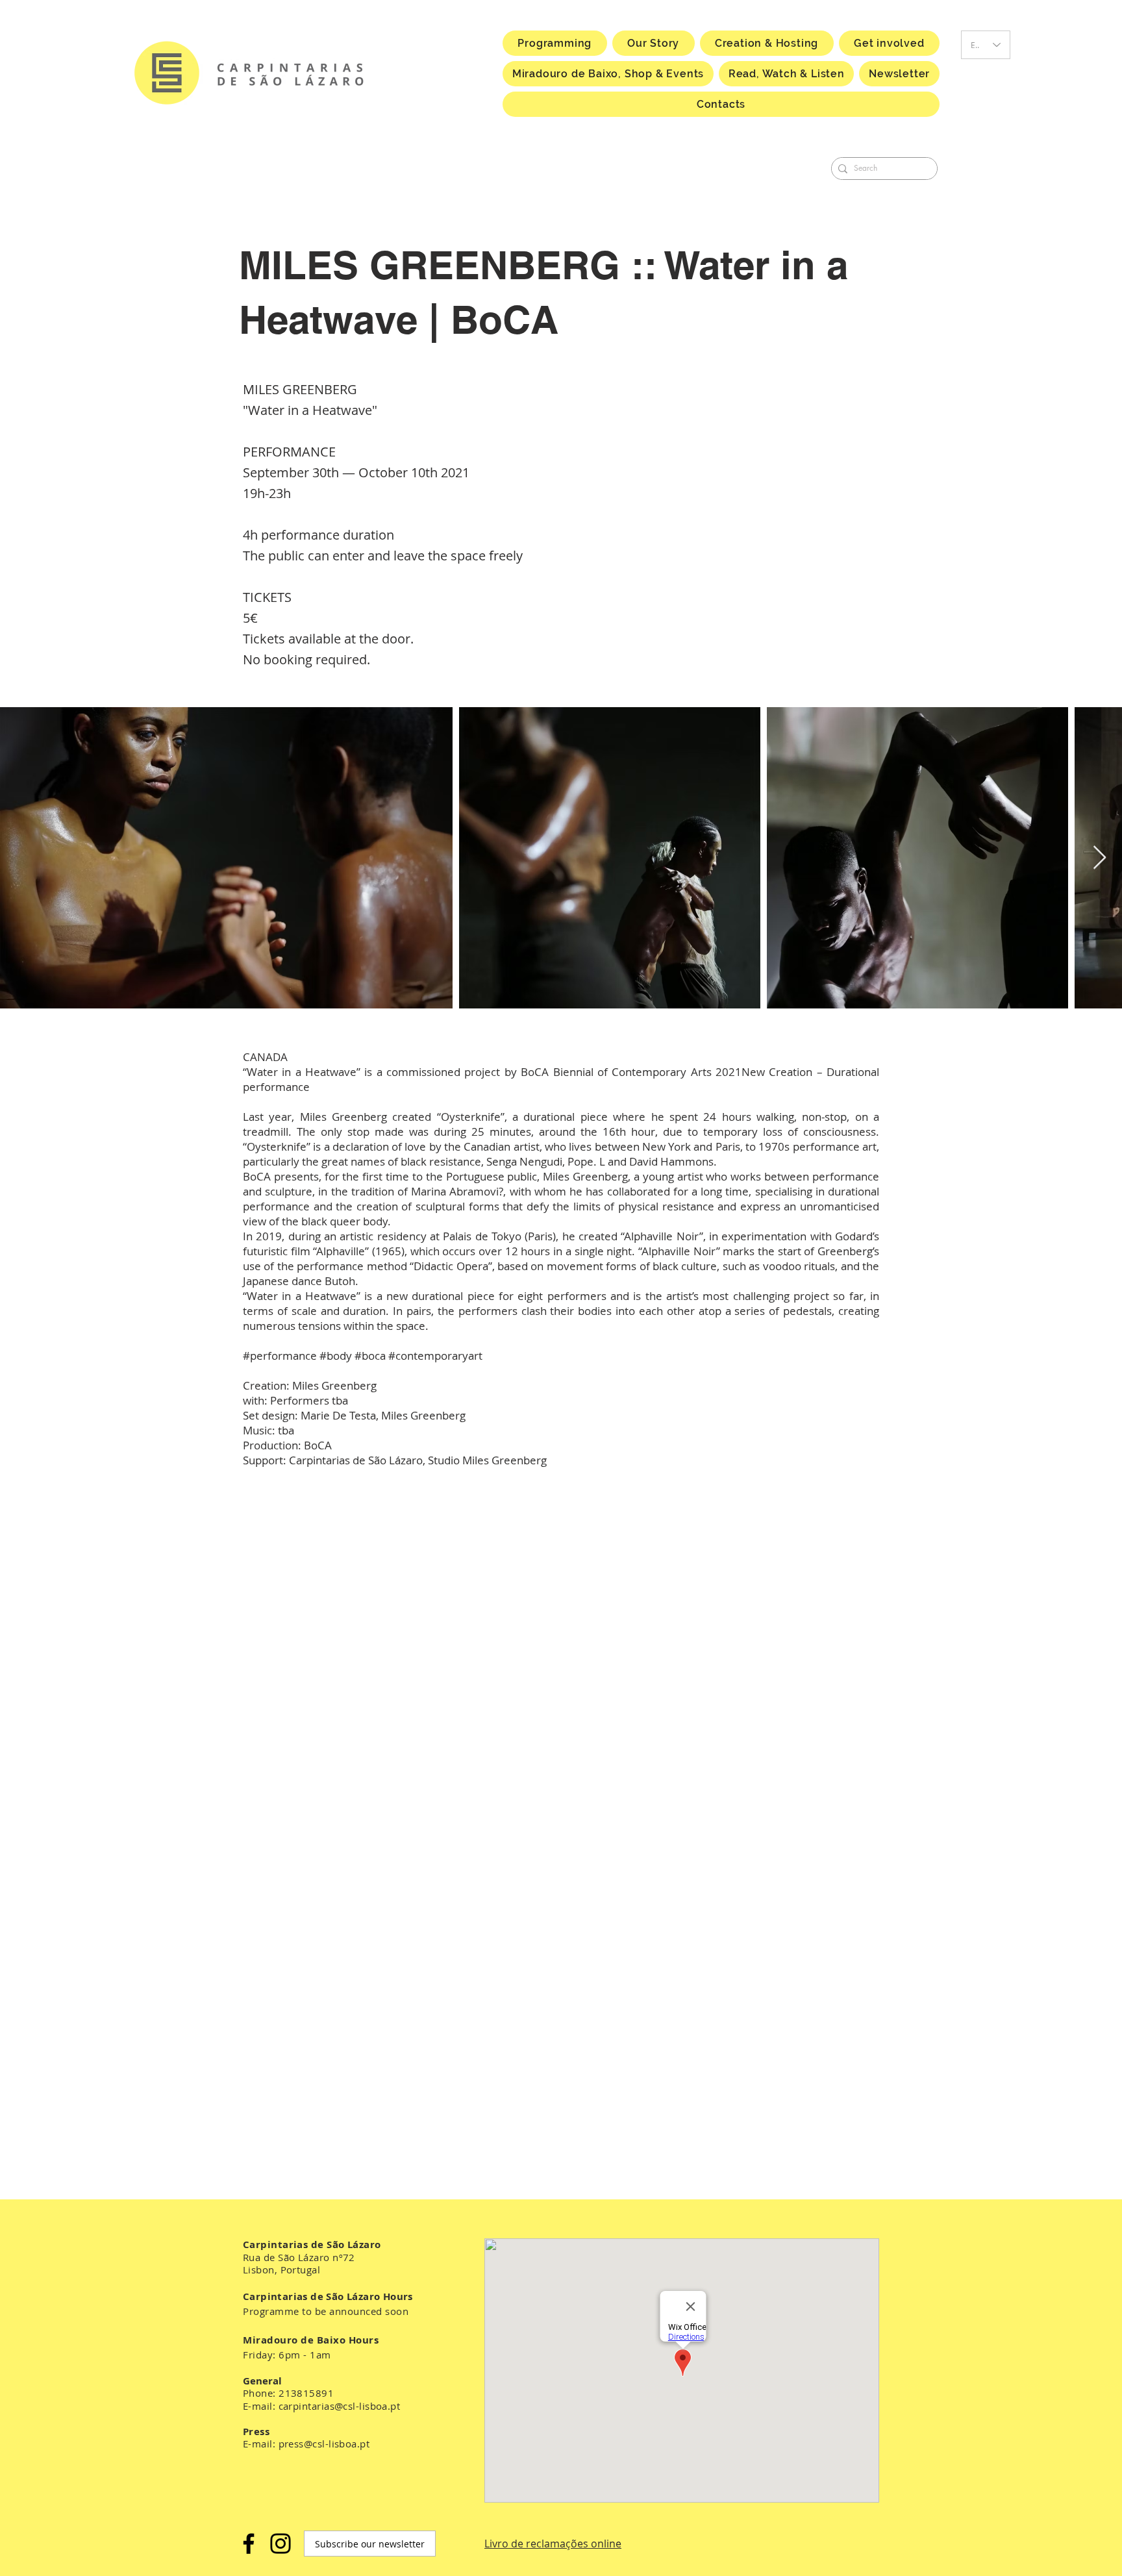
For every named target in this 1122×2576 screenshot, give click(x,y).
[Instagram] (280, 2544)
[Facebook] (249, 2544)
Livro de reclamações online (553, 2544)
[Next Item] (1100, 858)
